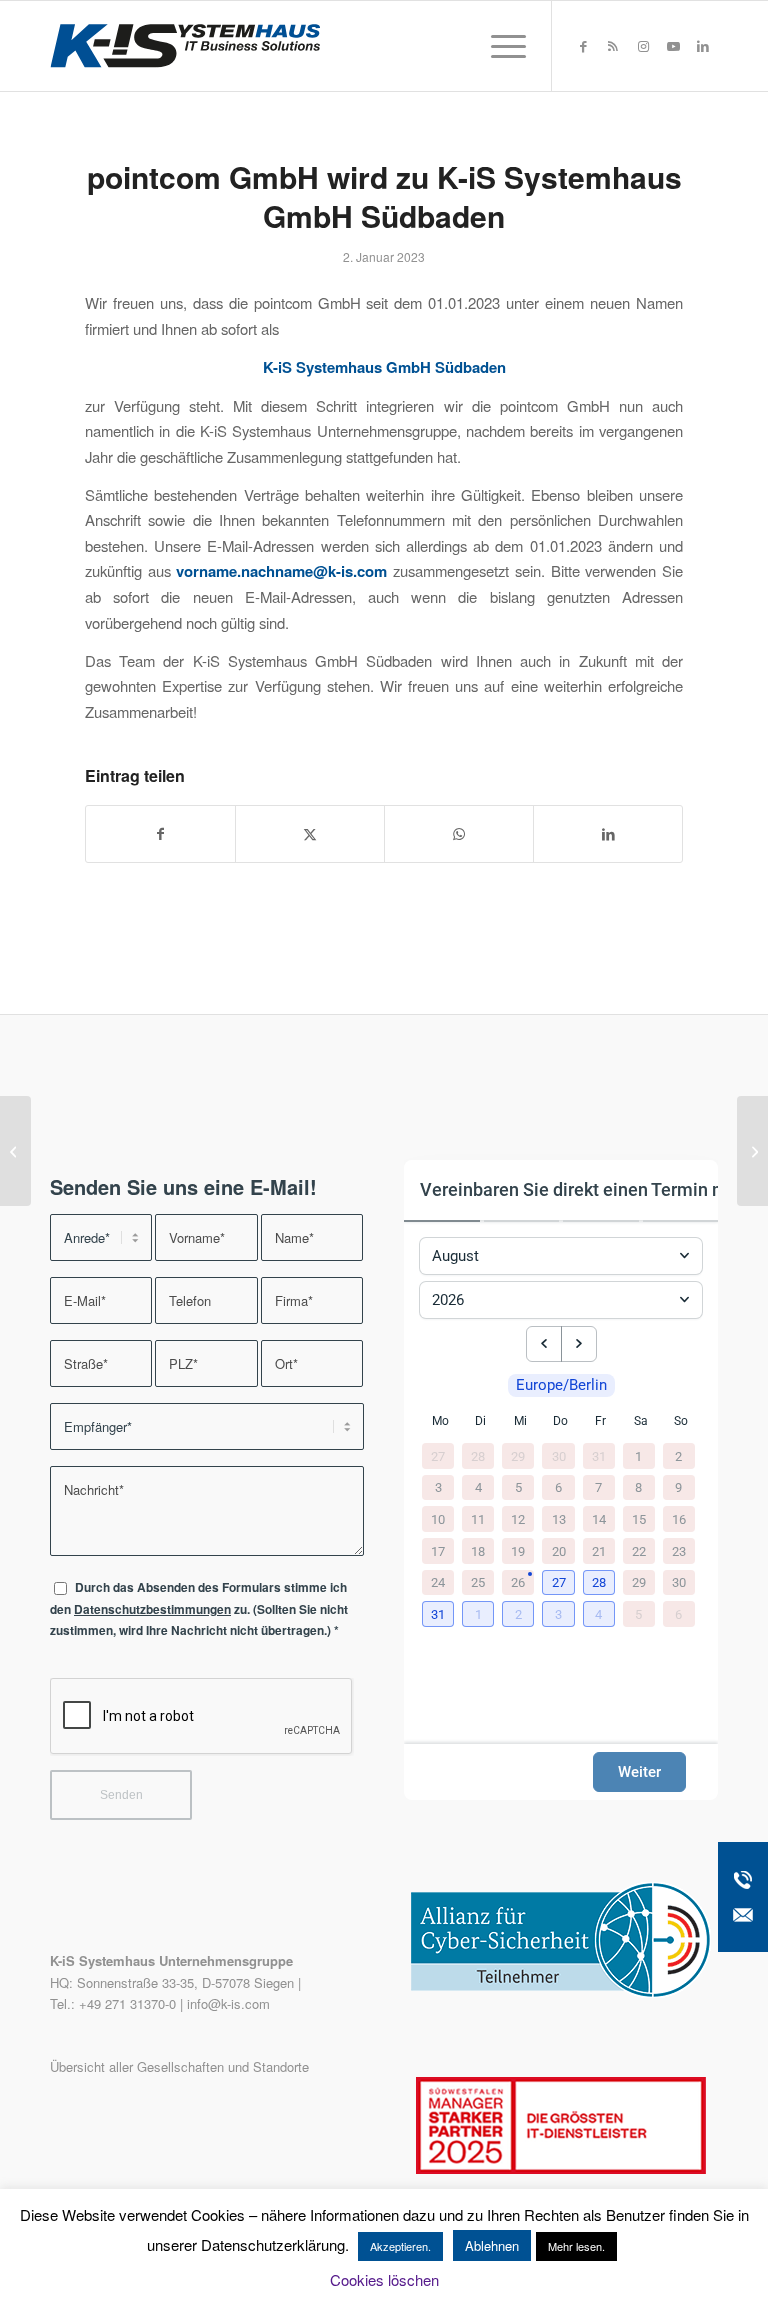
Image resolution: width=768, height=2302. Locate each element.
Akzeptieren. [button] (400, 2246)
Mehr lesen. (576, 2246)
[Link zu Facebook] (583, 46)
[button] (560, 1584)
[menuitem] (498, 46)
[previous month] (544, 1344)
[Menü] (498, 46)
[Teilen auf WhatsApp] (459, 834)
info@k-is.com (228, 2003)
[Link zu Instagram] (643, 46)
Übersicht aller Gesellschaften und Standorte (179, 2066)
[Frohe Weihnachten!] (15, 1151)
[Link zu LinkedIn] (703, 46)
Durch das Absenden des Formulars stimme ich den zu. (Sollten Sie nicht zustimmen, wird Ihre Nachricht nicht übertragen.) (199, 1609)
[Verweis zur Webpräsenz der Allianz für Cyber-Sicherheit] (561, 1992)
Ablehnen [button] (492, 2245)
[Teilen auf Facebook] (160, 834)
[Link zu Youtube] (673, 46)
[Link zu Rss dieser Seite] (613, 46)
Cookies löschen (384, 2279)
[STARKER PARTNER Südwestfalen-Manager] (561, 2168)
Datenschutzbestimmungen (152, 1609)
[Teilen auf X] (310, 834)
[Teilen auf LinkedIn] (608, 834)
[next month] (579, 1344)
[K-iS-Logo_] (185, 46)
